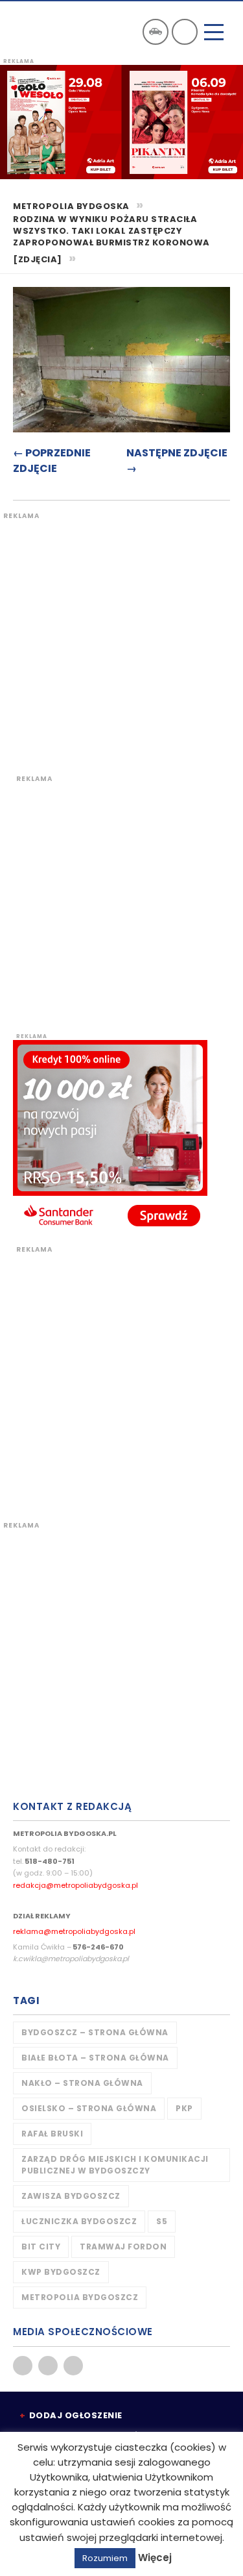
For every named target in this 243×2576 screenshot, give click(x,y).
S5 (162, 2221)
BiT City (41, 2247)
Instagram (73, 2366)
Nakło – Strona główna (82, 2083)
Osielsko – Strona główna (89, 2108)
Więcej (155, 2557)
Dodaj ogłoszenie (76, 2415)
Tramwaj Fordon (123, 2247)
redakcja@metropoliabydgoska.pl (75, 1885)
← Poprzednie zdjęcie (52, 461)
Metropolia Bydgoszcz (80, 2297)
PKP (184, 2108)
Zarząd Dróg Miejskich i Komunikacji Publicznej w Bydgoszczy (115, 2165)
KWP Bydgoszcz (61, 2272)
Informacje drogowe (156, 32)
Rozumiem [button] (105, 2558)
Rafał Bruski (52, 2134)
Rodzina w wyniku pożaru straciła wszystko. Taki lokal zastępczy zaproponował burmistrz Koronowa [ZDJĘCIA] (111, 240)
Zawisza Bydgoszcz (71, 2196)
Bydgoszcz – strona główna (95, 2032)
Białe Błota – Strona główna (95, 2058)
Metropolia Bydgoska (47, 31)
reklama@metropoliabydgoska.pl (74, 1931)
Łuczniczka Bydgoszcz (79, 2221)
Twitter (48, 2366)
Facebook (23, 2366)
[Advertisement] (121, 642)
